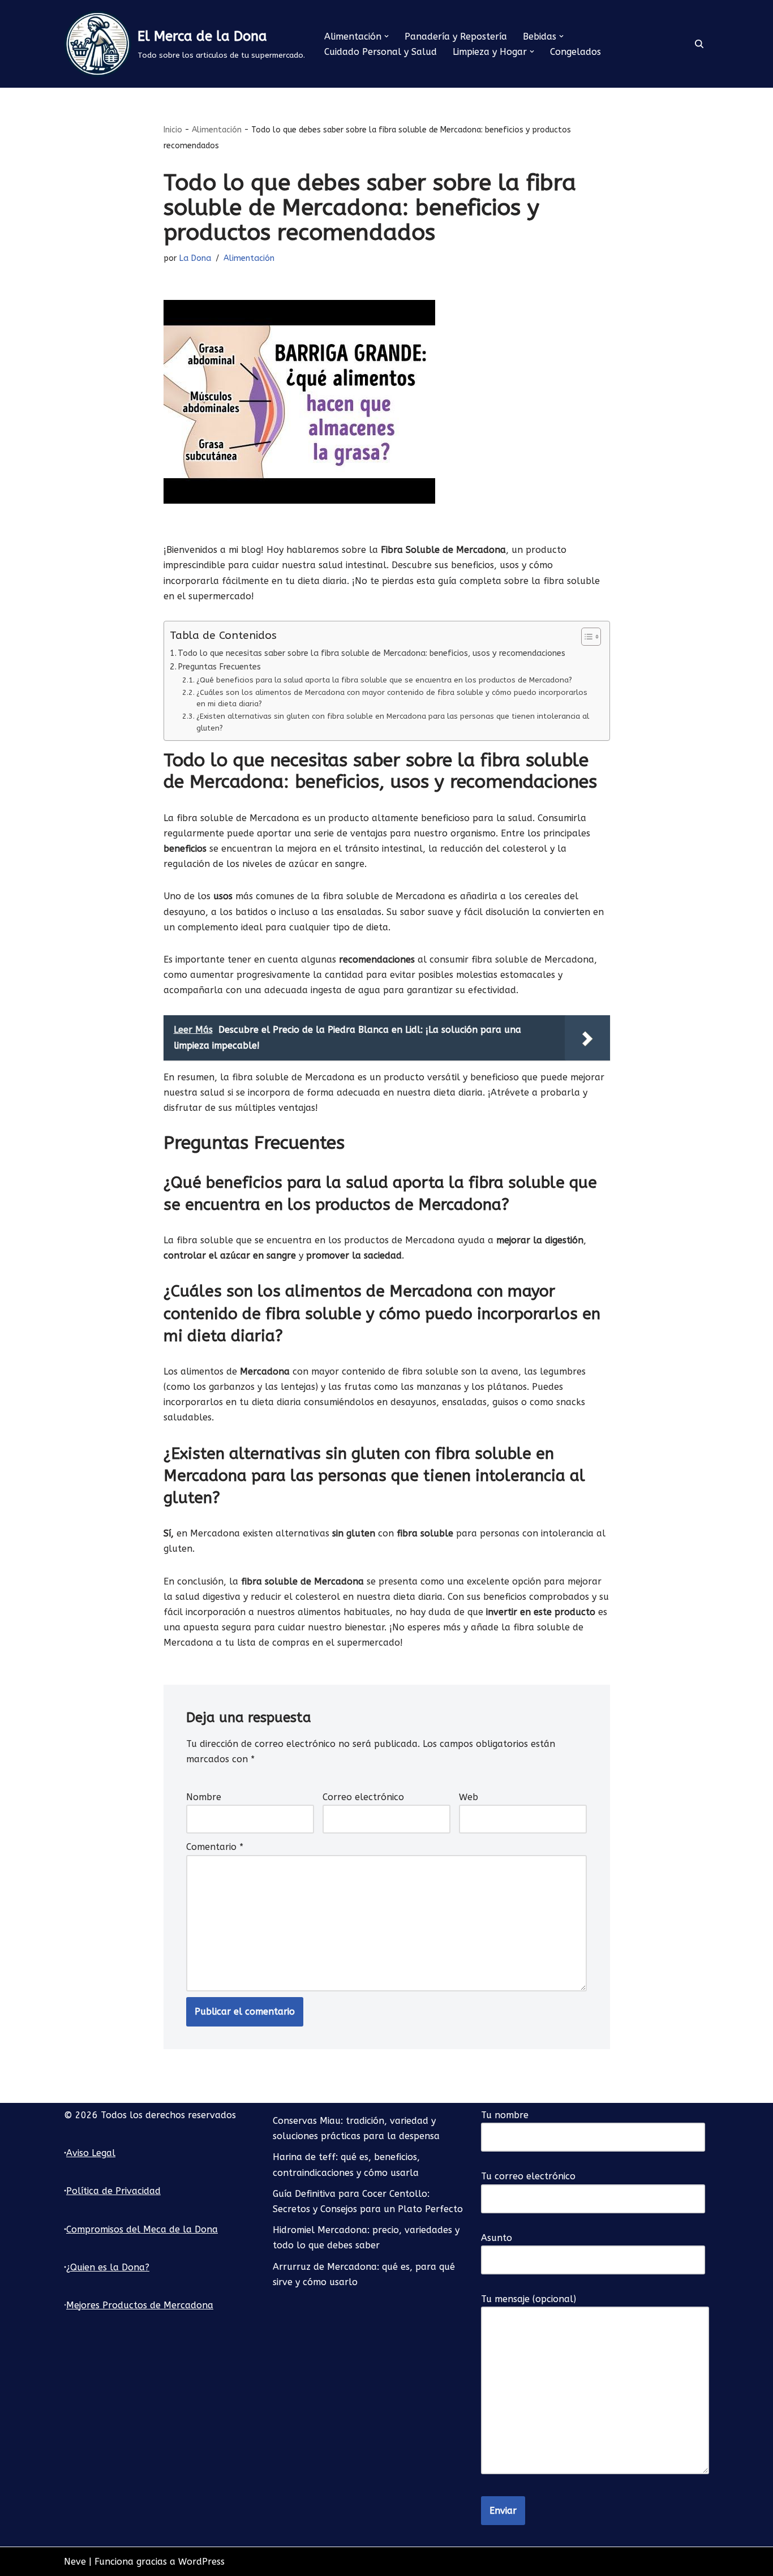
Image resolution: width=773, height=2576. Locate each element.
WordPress (201, 2562)
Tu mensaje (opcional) (529, 2299)
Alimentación (217, 130)
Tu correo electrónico (528, 2176)
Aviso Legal (91, 2153)
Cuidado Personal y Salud (381, 52)
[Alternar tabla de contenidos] (585, 637)
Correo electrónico (363, 1797)
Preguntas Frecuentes (219, 667)
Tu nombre (505, 2115)
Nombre (204, 1797)
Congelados (576, 52)
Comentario (215, 1847)
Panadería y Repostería (456, 37)
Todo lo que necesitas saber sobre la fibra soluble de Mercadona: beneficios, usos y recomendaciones (372, 653)
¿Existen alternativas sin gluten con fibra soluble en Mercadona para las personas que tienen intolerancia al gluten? (393, 722)
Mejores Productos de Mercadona (140, 2305)
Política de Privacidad (113, 2191)
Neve (75, 2562)
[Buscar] (699, 44)
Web (469, 1797)
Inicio (173, 130)
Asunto (497, 2238)
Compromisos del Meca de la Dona (142, 2229)
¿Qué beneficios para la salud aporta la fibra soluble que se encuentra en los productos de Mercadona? (384, 680)
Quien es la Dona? (110, 2267)
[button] (386, 36)
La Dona (195, 258)
